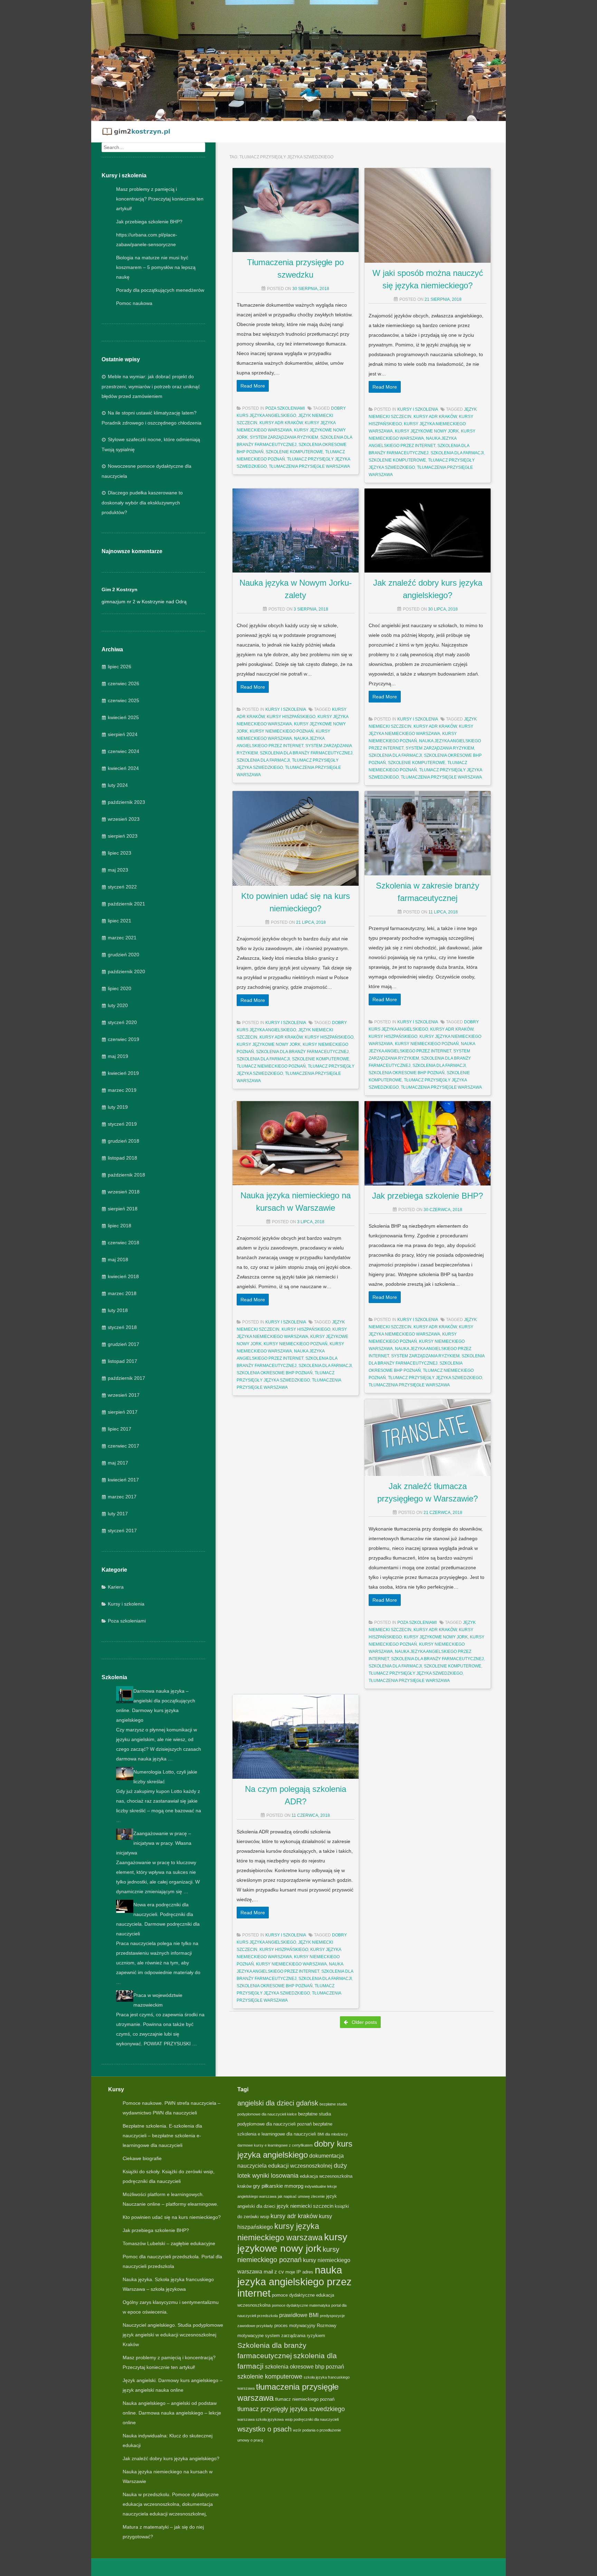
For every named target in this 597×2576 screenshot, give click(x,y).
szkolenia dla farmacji (457, 453)
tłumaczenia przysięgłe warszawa (309, 466)
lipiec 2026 (120, 667)
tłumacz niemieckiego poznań (271, 1066)
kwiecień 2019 (123, 1073)
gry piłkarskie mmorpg (278, 2186)
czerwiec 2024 (124, 751)
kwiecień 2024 (123, 768)
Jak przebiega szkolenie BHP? (149, 222)
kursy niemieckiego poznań (282, 731)
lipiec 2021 (120, 921)
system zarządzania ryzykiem (284, 437)
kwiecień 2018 (123, 1276)
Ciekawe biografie (142, 2158)
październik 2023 (126, 802)
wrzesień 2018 (124, 1192)
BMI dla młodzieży (333, 2134)
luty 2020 (118, 1005)
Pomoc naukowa (134, 303)
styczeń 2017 (122, 1531)
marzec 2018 (122, 1293)
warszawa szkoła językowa (260, 2419)
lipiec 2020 (120, 988)
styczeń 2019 (122, 1124)
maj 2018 (118, 1259)
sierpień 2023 (123, 836)
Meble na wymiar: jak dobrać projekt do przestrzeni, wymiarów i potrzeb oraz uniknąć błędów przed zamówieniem (151, 386)
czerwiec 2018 (124, 1243)
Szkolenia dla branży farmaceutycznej (306, 753)
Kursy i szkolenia (126, 1604)
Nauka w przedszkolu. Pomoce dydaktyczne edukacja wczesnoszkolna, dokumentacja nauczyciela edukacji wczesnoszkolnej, (171, 2504)
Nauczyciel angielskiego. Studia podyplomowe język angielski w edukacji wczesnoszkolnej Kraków (173, 2335)
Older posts (364, 2022)
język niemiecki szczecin (305, 2206)
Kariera (116, 1587)
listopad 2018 (122, 1158)
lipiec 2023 (120, 853)
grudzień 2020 (124, 955)
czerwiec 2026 (124, 683)
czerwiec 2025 (124, 700)
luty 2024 (118, 785)
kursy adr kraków (281, 423)
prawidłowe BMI (299, 2315)
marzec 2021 (122, 938)
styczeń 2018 (122, 1327)
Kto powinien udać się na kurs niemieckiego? (172, 2217)
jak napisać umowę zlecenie (301, 2196)
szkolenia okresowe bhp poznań (407, 1073)
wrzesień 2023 (124, 819)
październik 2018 (126, 1175)
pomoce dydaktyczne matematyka (301, 2305)
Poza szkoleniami (127, 1621)
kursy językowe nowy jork (427, 431)
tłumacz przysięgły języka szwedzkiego (435, 1378)
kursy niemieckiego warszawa (291, 1964)
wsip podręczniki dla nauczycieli (312, 2419)
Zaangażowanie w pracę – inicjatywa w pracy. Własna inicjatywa (154, 1843)
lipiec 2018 (120, 1226)
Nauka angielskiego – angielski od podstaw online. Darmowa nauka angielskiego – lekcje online (172, 2413)
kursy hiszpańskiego (291, 717)
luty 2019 (118, 1107)
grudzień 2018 (124, 1141)
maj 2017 (118, 1463)
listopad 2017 (122, 1361)
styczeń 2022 (122, 887)
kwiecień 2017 (123, 1480)
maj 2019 (118, 1056)
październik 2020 (126, 971)
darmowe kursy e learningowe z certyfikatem (275, 2145)
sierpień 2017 (123, 1412)
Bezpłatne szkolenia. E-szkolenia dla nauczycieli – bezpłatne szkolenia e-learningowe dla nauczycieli (162, 2136)
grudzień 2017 (124, 1344)
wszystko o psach (264, 2429)
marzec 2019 (122, 1090)
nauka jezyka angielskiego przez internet (295, 2281)
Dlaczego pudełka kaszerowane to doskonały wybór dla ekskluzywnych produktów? (142, 503)
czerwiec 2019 (124, 1039)
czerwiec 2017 (124, 1446)
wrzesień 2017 (124, 1395)
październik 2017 (126, 1378)
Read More (253, 386)
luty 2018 (118, 1310)
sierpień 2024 (123, 734)
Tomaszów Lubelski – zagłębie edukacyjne (169, 2243)
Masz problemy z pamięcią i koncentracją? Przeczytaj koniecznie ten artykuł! (160, 199)
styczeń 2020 (122, 1022)
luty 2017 (118, 1514)
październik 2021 (126, 904)
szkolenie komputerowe (294, 452)
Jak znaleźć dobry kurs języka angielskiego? (171, 2458)
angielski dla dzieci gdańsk (278, 2103)
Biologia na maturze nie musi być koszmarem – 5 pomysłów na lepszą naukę (156, 267)
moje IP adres (299, 2272)
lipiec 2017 (120, 1429)
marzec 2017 (122, 1497)
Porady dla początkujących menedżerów (160, 290)
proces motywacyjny (295, 2326)
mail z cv (274, 2272)
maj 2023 (118, 870)
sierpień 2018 (123, 1209)
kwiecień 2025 (123, 717)
